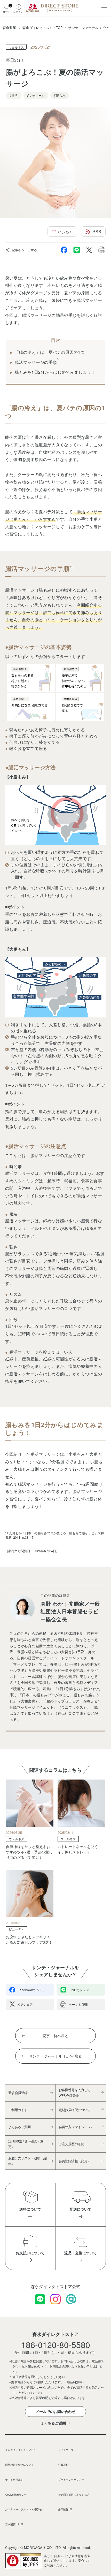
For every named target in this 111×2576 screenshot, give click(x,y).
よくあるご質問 (19, 2127)
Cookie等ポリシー (16, 2494)
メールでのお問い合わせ (55, 2411)
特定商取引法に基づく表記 (74, 2494)
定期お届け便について (75, 2110)
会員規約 (63, 2464)
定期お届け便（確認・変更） (26, 2144)
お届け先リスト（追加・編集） (27, 2161)
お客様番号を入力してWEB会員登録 (75, 2093)
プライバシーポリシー (71, 2479)
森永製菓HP (12, 2524)
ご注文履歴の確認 (71, 2144)
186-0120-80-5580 (56, 2344)
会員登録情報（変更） (75, 2161)
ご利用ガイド (18, 2110)
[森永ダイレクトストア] (53, 8)
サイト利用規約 (14, 2479)
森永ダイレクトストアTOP (21, 2450)
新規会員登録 (18, 2093)
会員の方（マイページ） (76, 2127)
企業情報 (63, 2509)
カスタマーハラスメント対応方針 (25, 2509)
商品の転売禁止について (19, 2464)
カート (6, 8)
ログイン (18, 11)
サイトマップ (66, 2450)
